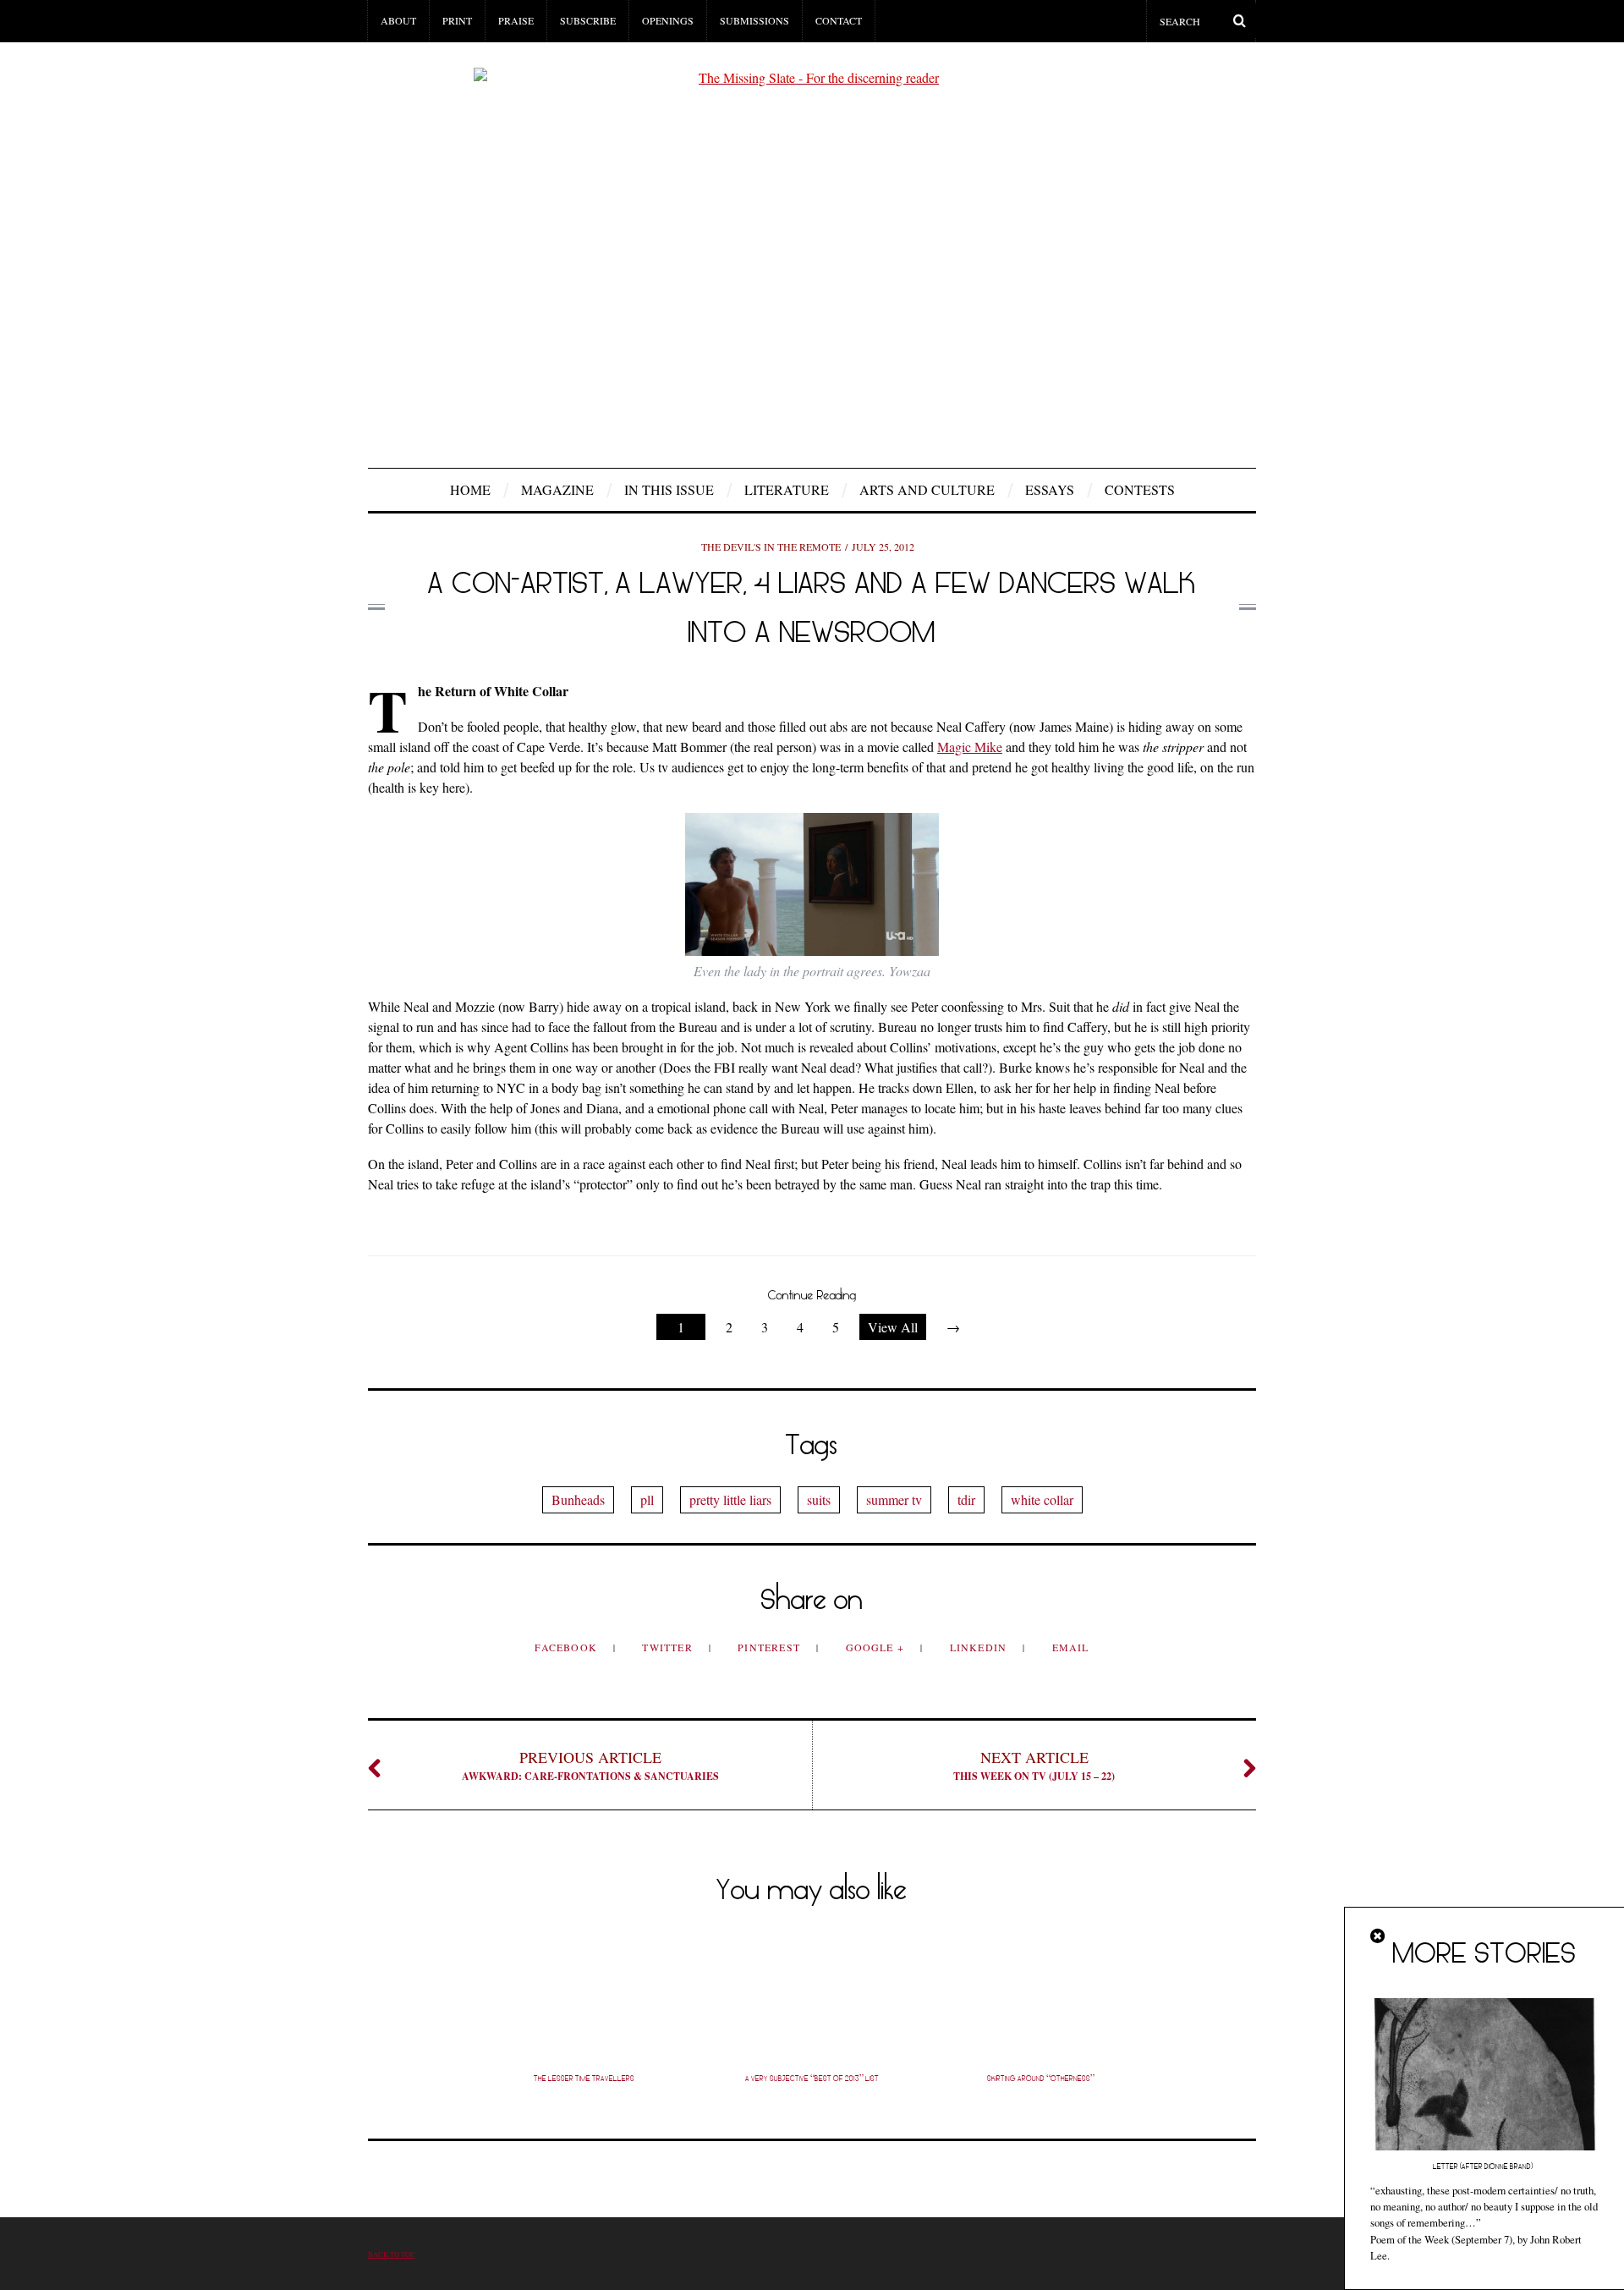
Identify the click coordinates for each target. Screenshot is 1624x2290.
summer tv (894, 1499)
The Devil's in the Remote (771, 546)
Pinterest (771, 1647)
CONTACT (839, 20)
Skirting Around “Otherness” (1041, 2079)
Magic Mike (970, 747)
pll (647, 1499)
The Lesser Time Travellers (584, 2079)
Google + (877, 1647)
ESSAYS (1050, 489)
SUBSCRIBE (588, 20)
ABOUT (398, 20)
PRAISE (516, 20)
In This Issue (669, 489)
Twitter (669, 1647)
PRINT (457, 20)
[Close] (1379, 1936)
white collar (1042, 1499)
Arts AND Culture (927, 489)
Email (1071, 1647)
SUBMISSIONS (754, 20)
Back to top (391, 2254)
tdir (966, 1499)
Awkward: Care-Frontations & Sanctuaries (590, 1765)
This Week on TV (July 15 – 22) (1034, 1765)
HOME (470, 489)
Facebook (568, 1647)
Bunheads (578, 1499)
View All (893, 1327)
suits (819, 1499)
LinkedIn (980, 1647)
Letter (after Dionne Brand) (1484, 2166)
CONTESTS (1140, 489)
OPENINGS (668, 20)
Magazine (557, 489)
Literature (787, 489)
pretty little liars (730, 1499)
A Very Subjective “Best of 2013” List (812, 2079)
